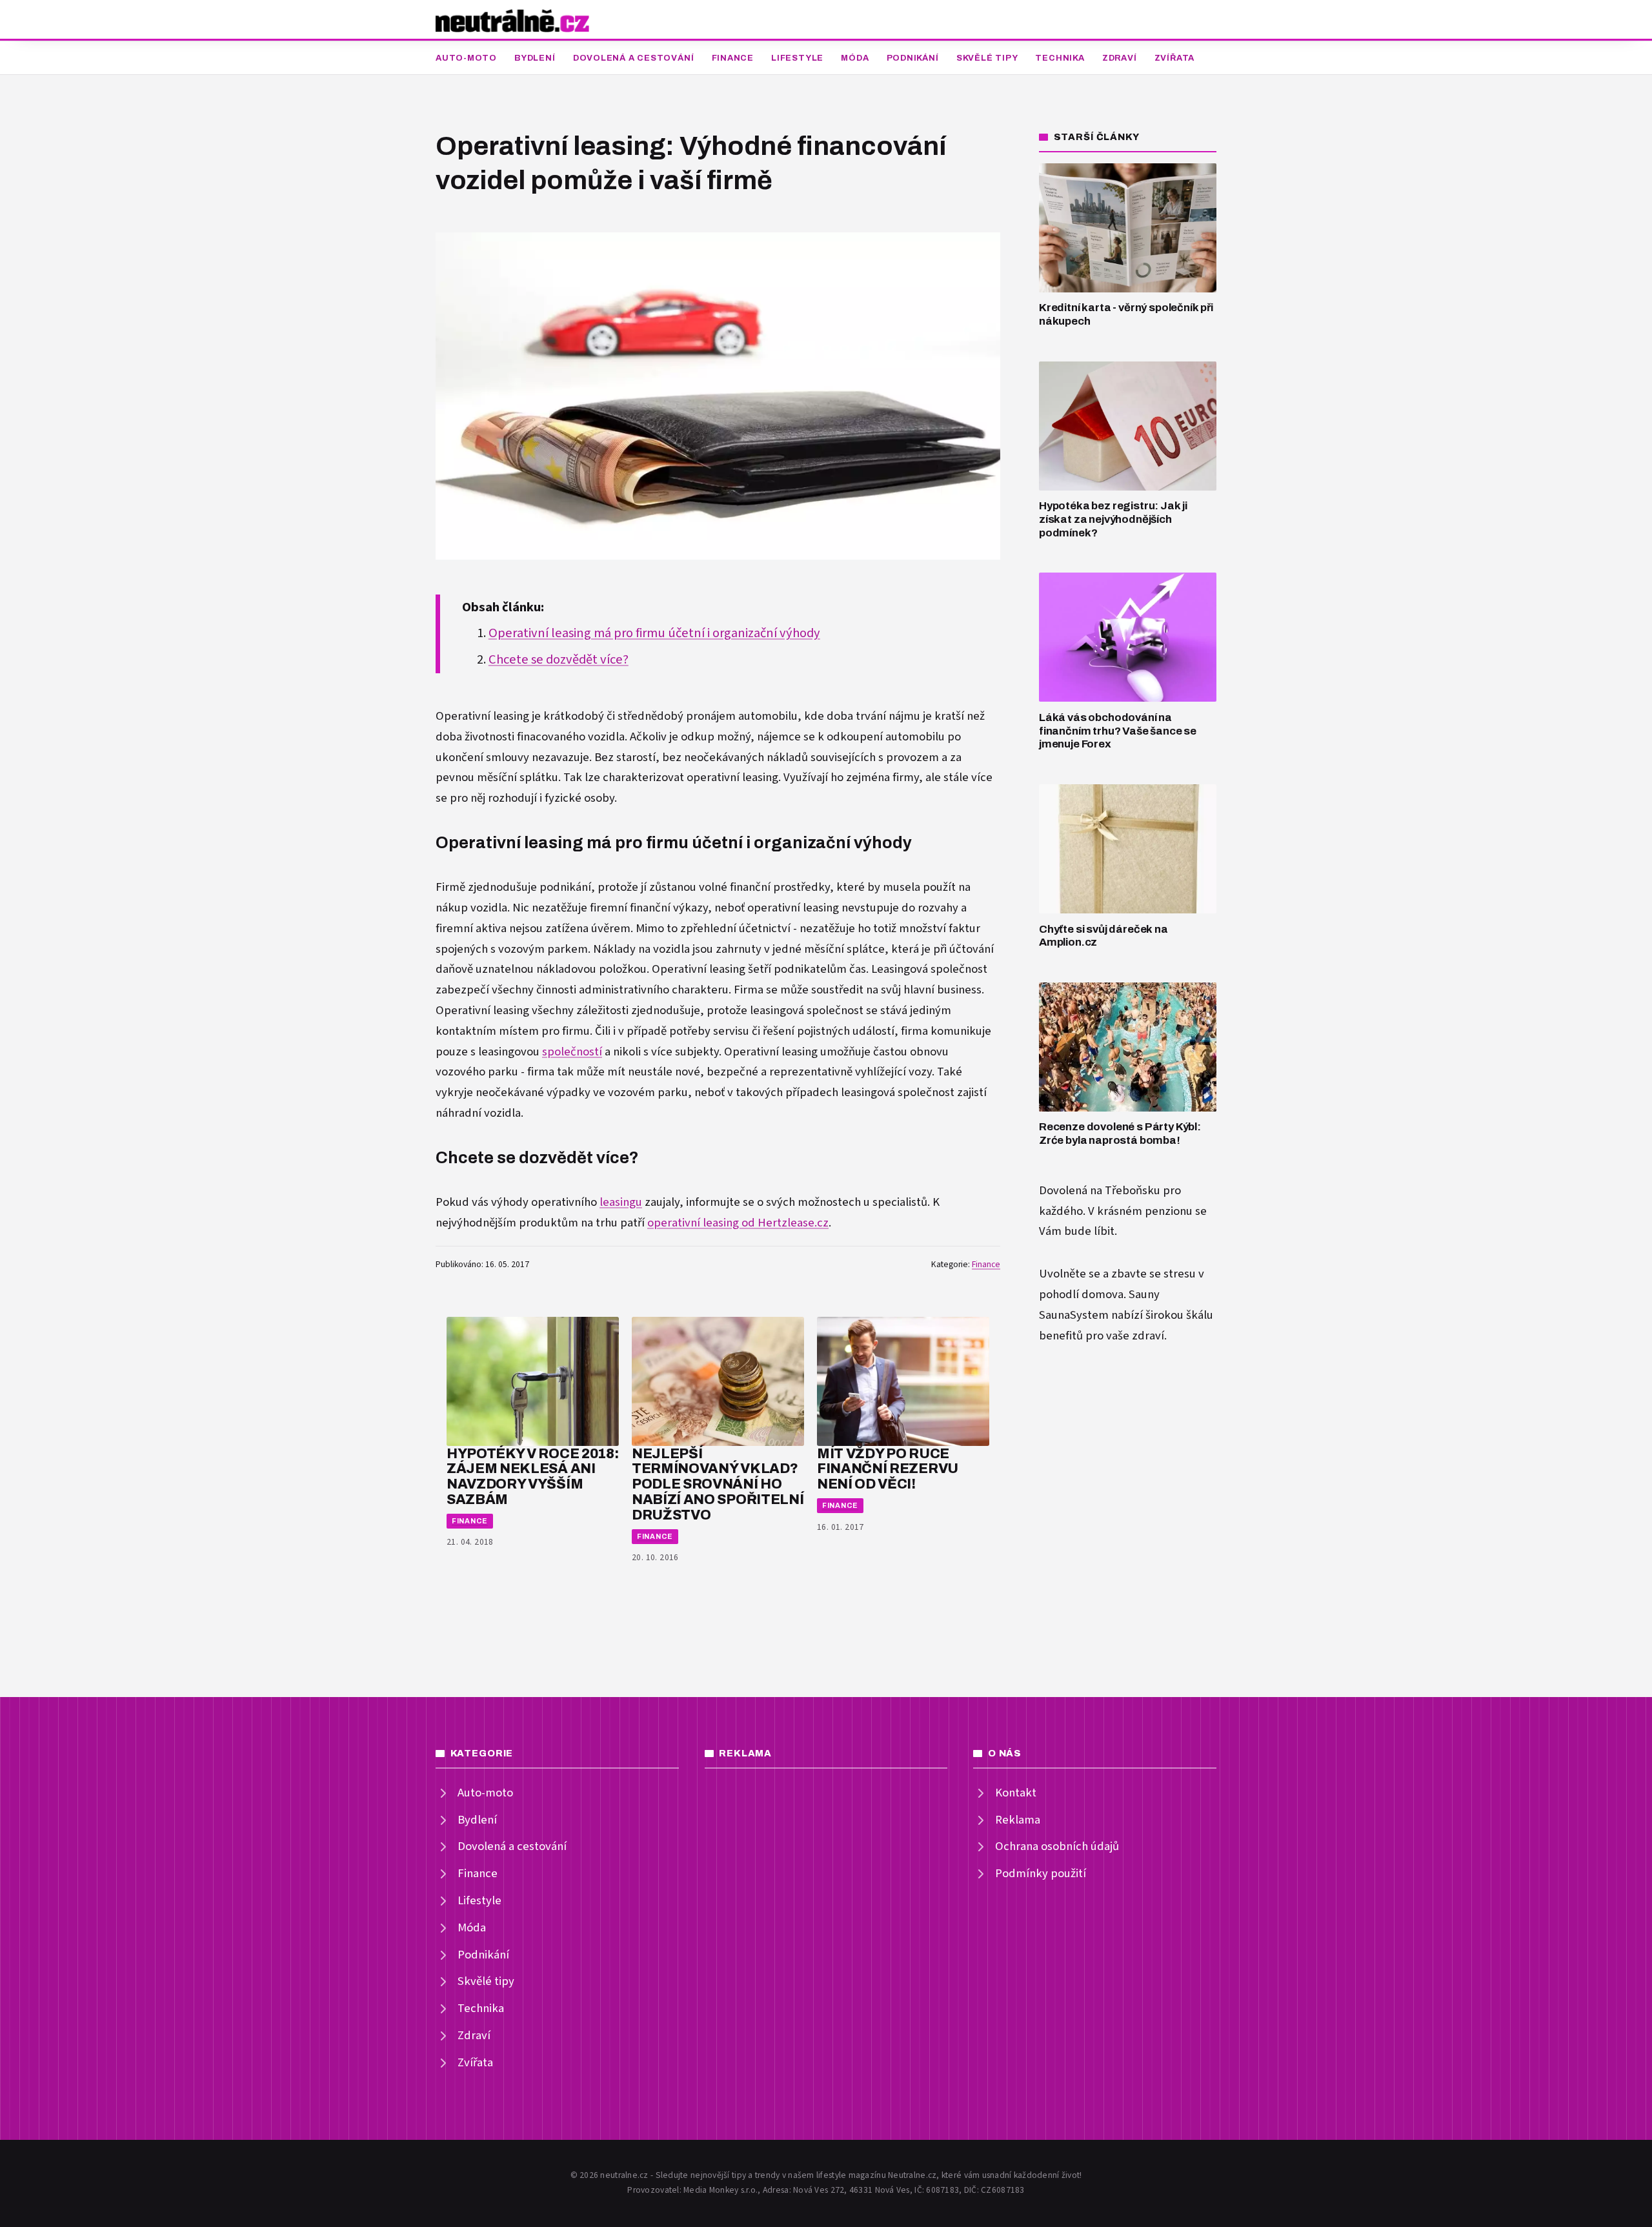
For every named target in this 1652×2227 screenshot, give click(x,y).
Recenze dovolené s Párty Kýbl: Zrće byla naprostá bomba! (1120, 1134)
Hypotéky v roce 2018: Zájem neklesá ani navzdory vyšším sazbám (532, 1476)
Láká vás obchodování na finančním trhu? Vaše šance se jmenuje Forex (1118, 731)
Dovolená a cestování (634, 58)
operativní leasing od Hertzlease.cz (738, 1223)
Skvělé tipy (987, 58)
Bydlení (535, 58)
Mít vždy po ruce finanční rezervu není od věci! (888, 1469)
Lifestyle (797, 58)
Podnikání (913, 58)
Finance (733, 58)
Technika (1060, 58)
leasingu (621, 1202)
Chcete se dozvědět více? (559, 660)
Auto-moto (466, 58)
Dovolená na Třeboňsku (1100, 1191)
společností (572, 1052)
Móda (855, 58)
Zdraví (1120, 58)
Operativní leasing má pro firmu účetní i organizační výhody (654, 633)
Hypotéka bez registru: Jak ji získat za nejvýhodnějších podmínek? (1113, 519)
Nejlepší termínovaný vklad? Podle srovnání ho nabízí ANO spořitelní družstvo (718, 1484)
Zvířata (1174, 58)
